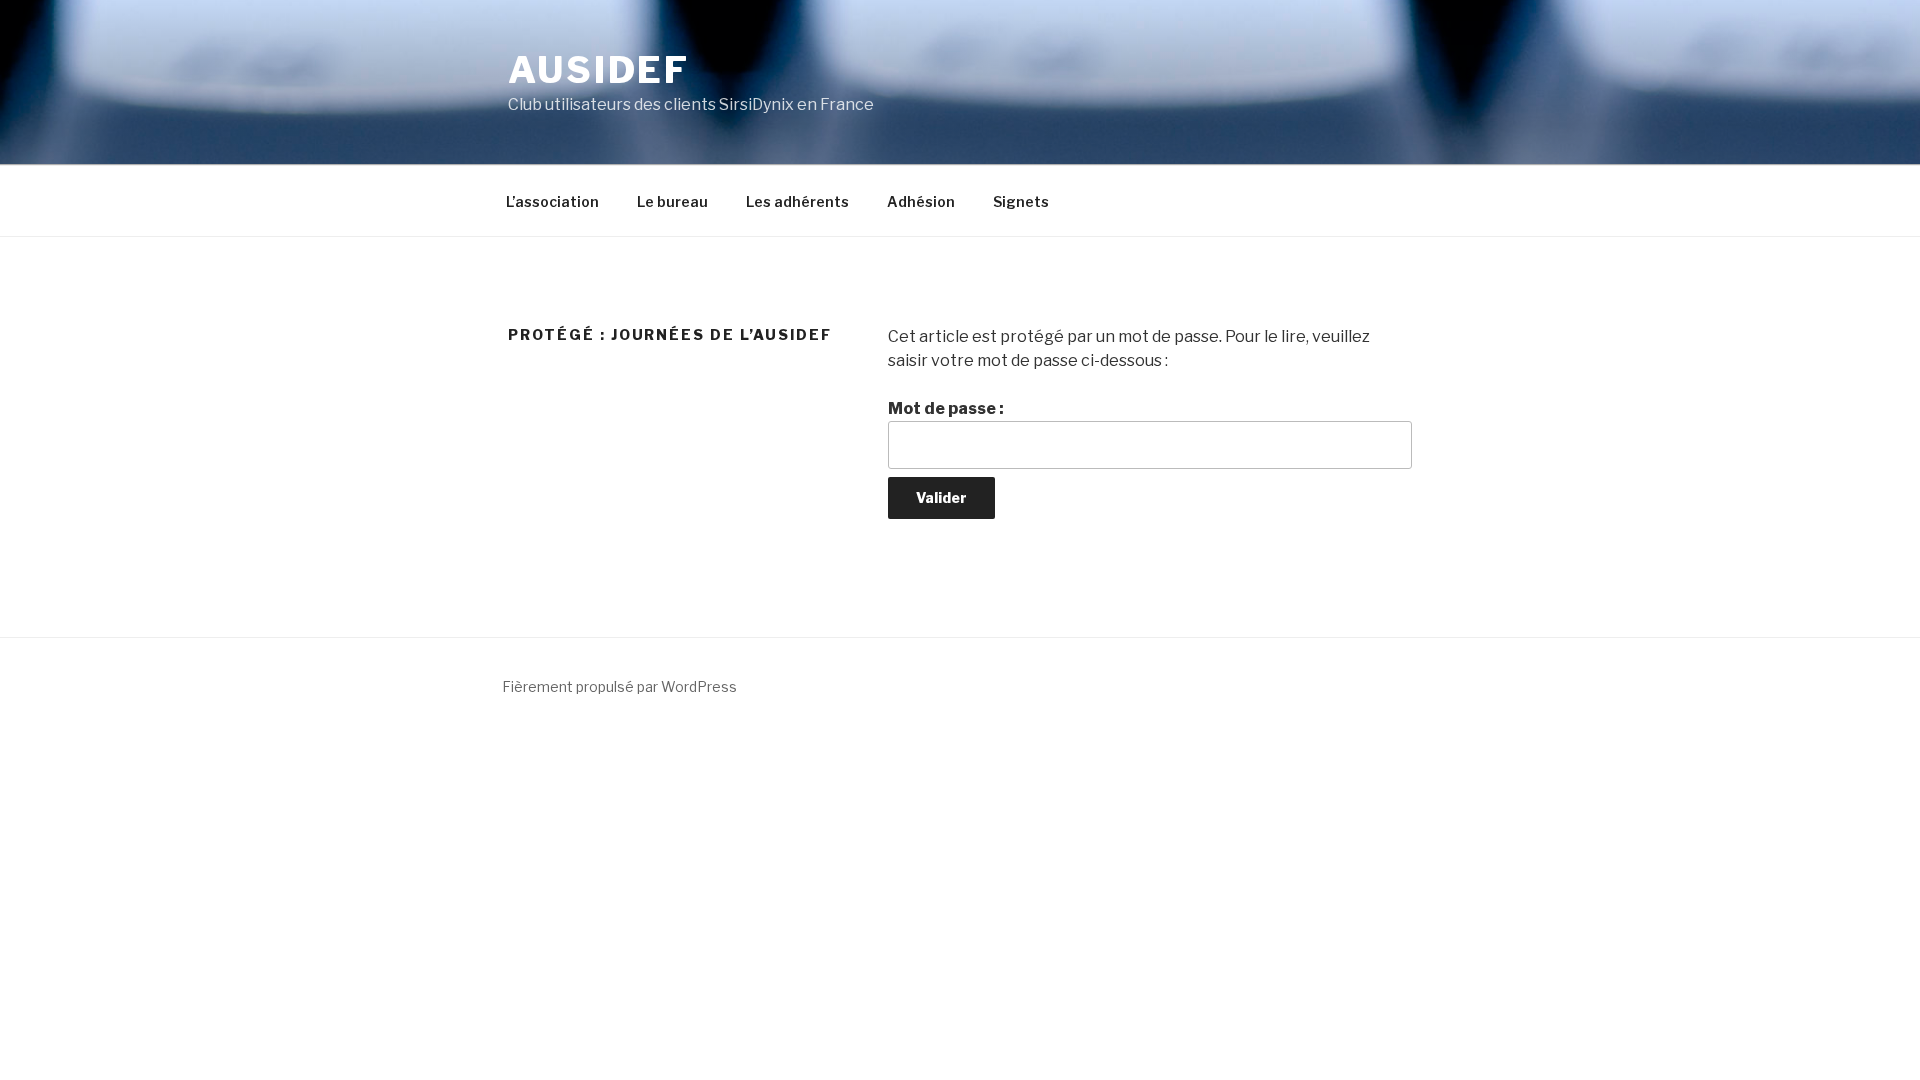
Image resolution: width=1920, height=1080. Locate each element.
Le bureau (672, 201)
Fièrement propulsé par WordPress (619, 686)
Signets (1021, 201)
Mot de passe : (946, 408)
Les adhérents (797, 201)
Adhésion (921, 201)
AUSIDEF (599, 70)
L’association (552, 201)
